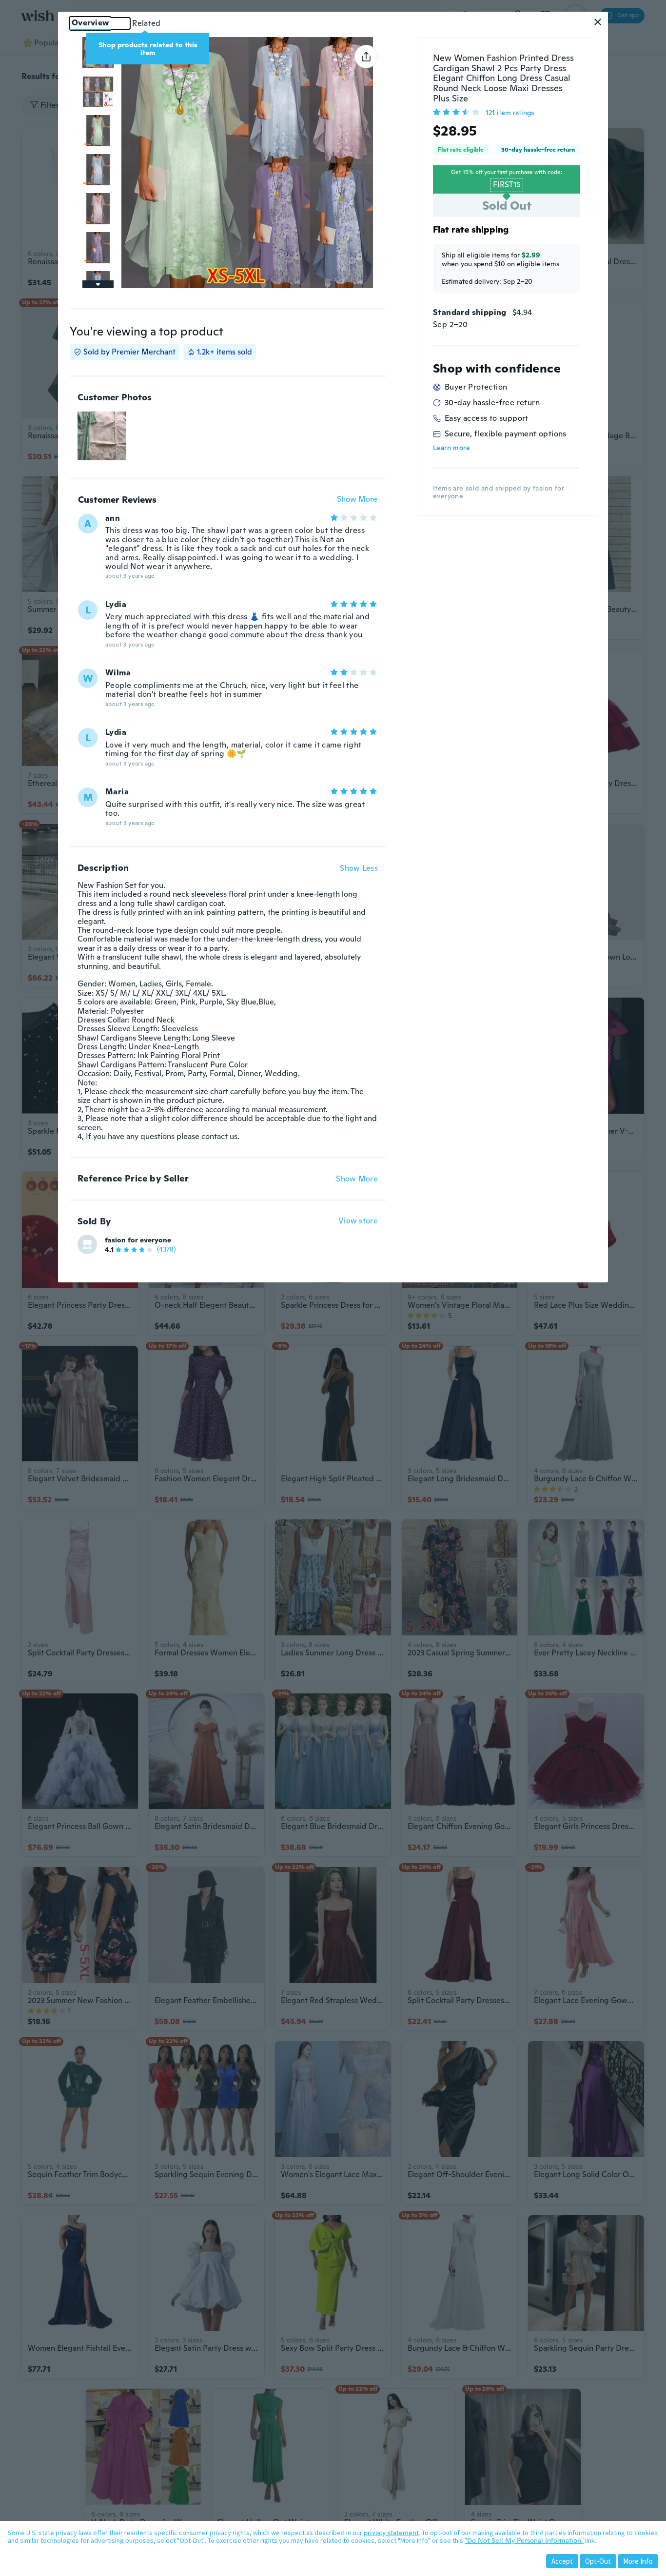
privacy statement (391, 2533)
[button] (598, 22)
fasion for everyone (138, 1240)
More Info (638, 2561)
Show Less (359, 868)
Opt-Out (598, 2561)
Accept (562, 2561)
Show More (357, 500)
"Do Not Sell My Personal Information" (524, 2540)
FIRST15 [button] (507, 185)
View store (358, 1221)
